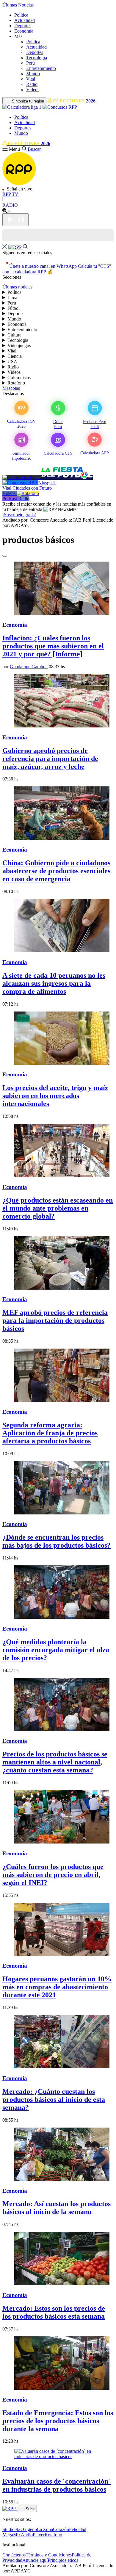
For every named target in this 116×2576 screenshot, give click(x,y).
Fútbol (14, 308)
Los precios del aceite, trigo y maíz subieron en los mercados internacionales (55, 1096)
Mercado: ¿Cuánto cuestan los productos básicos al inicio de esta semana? (54, 2099)
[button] (20, 36)
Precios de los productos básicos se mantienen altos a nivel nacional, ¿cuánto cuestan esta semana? (55, 1762)
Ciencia (15, 356)
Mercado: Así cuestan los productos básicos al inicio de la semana (57, 2208)
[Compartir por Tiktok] (5, 259)
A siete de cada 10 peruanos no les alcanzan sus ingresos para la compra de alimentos (54, 983)
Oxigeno (29, 2529)
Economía (24, 31)
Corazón (61, 2529)
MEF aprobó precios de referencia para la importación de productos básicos (55, 1320)
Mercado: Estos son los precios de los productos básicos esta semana (54, 2312)
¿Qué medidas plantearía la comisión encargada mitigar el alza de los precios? (56, 1650)
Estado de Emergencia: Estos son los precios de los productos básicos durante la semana (58, 2421)
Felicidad (78, 2529)
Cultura (14, 335)
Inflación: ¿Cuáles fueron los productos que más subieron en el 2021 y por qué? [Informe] (53, 646)
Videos (33, 90)
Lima (12, 298)
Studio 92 (11, 2529)
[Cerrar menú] (5, 247)
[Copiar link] (5, 556)
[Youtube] (29, 259)
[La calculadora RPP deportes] (22, 477)
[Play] (15, 220)
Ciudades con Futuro (32, 488)
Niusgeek (47, 483)
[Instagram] (12, 259)
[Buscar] (25, 247)
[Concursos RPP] (20, 483)
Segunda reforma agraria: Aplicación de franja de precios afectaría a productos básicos (50, 1433)
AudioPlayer (33, 2535)
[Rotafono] (28, 493)
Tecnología (37, 58)
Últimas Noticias (18, 5)
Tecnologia (18, 340)
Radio (32, 84)
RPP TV (10, 194)
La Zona (45, 2529)
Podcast (10, 499)
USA (12, 362)
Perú (30, 63)
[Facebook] (17, 259)
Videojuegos (19, 346)
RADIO (10, 205)
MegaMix (12, 2535)
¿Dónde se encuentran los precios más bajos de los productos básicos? (57, 1541)
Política (21, 15)
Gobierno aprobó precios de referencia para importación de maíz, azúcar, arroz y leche (50, 759)
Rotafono (16, 383)
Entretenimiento (41, 68)
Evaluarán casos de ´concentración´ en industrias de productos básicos (57, 2485)
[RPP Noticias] (19, 183)
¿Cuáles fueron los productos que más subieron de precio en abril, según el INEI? (53, 1875)
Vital (31, 79)
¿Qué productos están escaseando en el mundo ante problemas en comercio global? (58, 1208)
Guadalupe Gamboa (29, 667)
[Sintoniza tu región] (6, 210)
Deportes (23, 26)
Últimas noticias (17, 287)
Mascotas (11, 388)
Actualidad (25, 20)
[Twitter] (23, 259)
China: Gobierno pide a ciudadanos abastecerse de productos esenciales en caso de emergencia (56, 871)
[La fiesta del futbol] (67, 477)
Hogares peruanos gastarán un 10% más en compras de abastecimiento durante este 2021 (57, 1987)
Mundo (33, 74)
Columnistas (19, 377)
